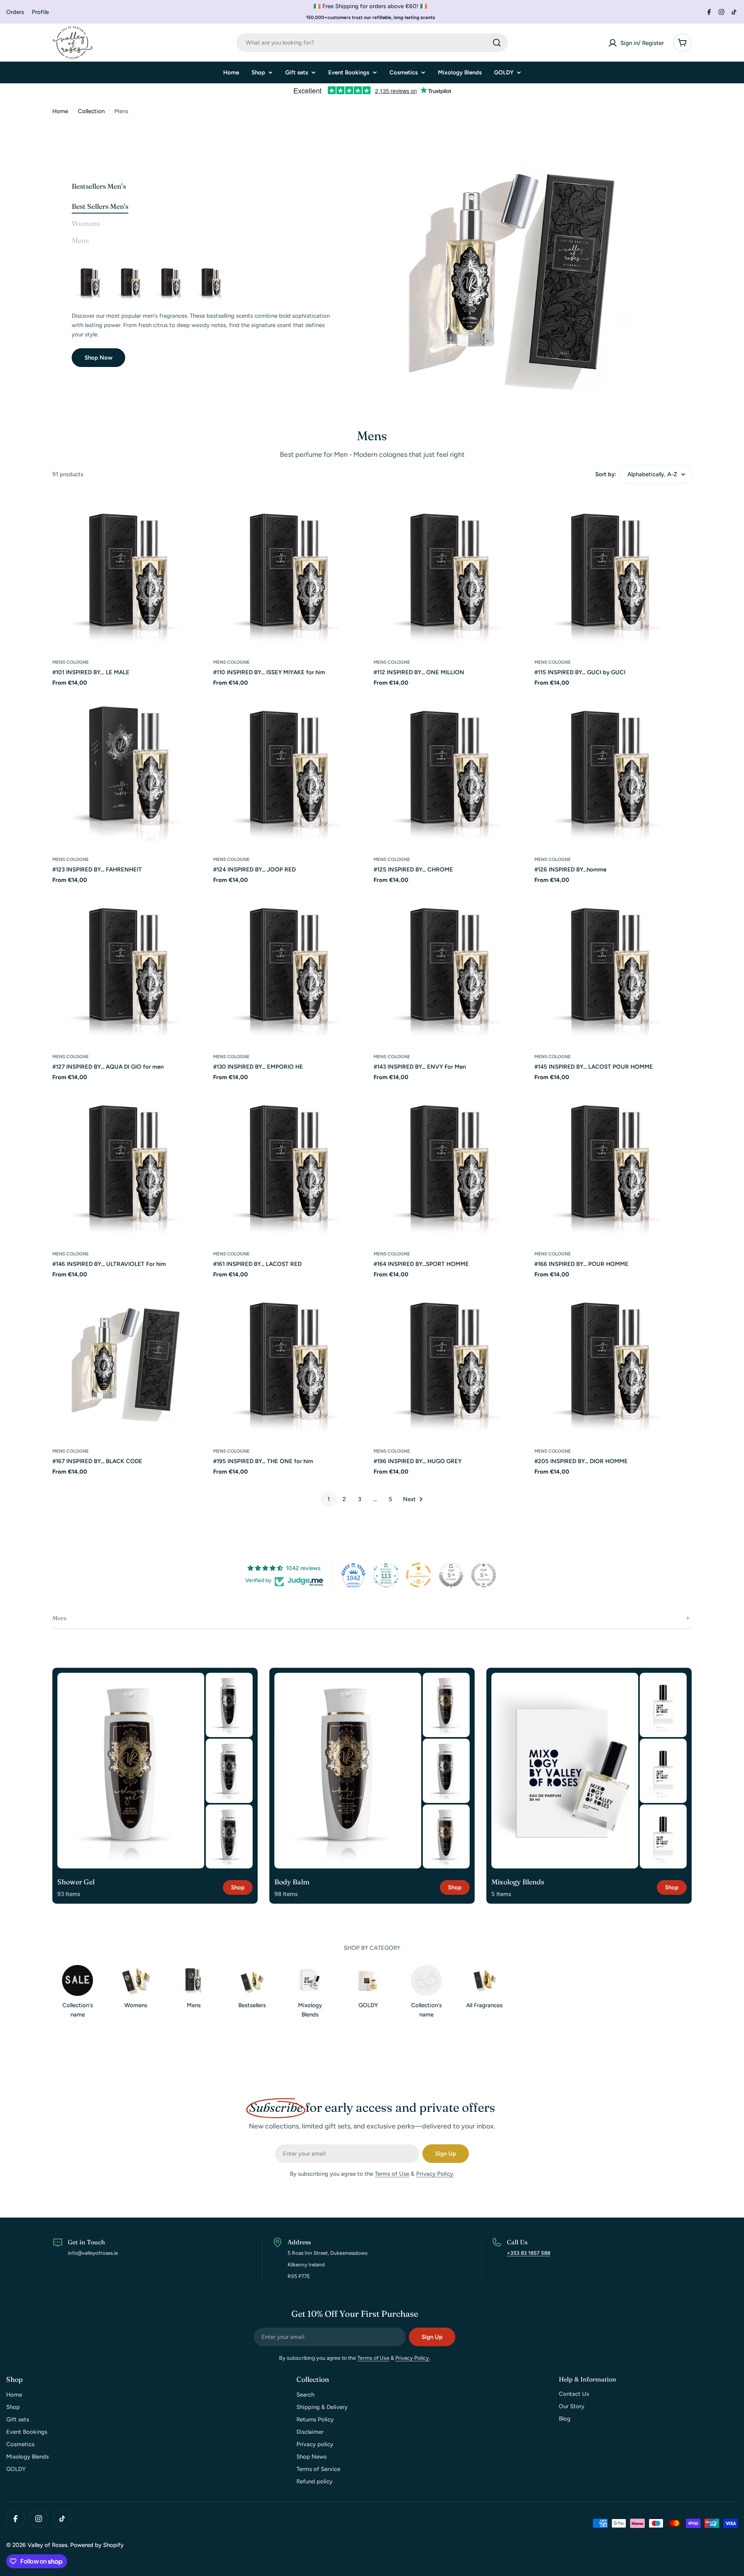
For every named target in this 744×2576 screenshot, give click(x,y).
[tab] (100, 207)
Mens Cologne (71, 662)
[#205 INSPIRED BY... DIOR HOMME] (613, 1361)
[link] (229, 1705)
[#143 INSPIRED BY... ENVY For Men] (452, 966)
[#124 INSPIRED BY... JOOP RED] (292, 769)
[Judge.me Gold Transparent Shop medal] (418, 1575)
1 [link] (329, 1499)
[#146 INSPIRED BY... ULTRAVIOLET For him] (131, 1163)
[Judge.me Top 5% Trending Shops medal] (484, 1575)
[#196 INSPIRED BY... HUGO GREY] (452, 1361)
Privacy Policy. (435, 2174)
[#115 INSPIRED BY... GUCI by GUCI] (613, 572)
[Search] (497, 43)
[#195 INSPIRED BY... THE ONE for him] (292, 1361)
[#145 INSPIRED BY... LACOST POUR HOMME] (613, 966)
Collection (91, 111)
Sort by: (606, 474)
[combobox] (372, 43)
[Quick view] (199, 510)
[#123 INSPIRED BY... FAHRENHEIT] (131, 769)
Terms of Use (392, 2174)
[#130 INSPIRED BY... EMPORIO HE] (292, 966)
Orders (15, 12)
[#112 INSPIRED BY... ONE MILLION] (212, 282)
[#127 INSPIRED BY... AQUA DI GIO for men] (131, 966)
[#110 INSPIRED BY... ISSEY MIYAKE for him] (292, 572)
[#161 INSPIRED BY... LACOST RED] (292, 1163)
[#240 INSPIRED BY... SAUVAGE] (91, 282)
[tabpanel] (202, 315)
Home (60, 111)
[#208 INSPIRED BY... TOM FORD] (131, 282)
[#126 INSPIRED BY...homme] (613, 769)
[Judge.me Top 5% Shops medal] (451, 1575)
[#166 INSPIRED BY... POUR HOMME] (613, 1163)
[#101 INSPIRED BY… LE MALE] (131, 572)
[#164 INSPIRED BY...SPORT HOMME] (452, 1163)
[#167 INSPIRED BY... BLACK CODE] (131, 1361)
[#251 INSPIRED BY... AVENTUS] (172, 282)
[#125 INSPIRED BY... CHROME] (452, 769)
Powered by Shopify (97, 2545)
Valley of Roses (47, 2545)
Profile (40, 12)
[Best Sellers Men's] (522, 274)
